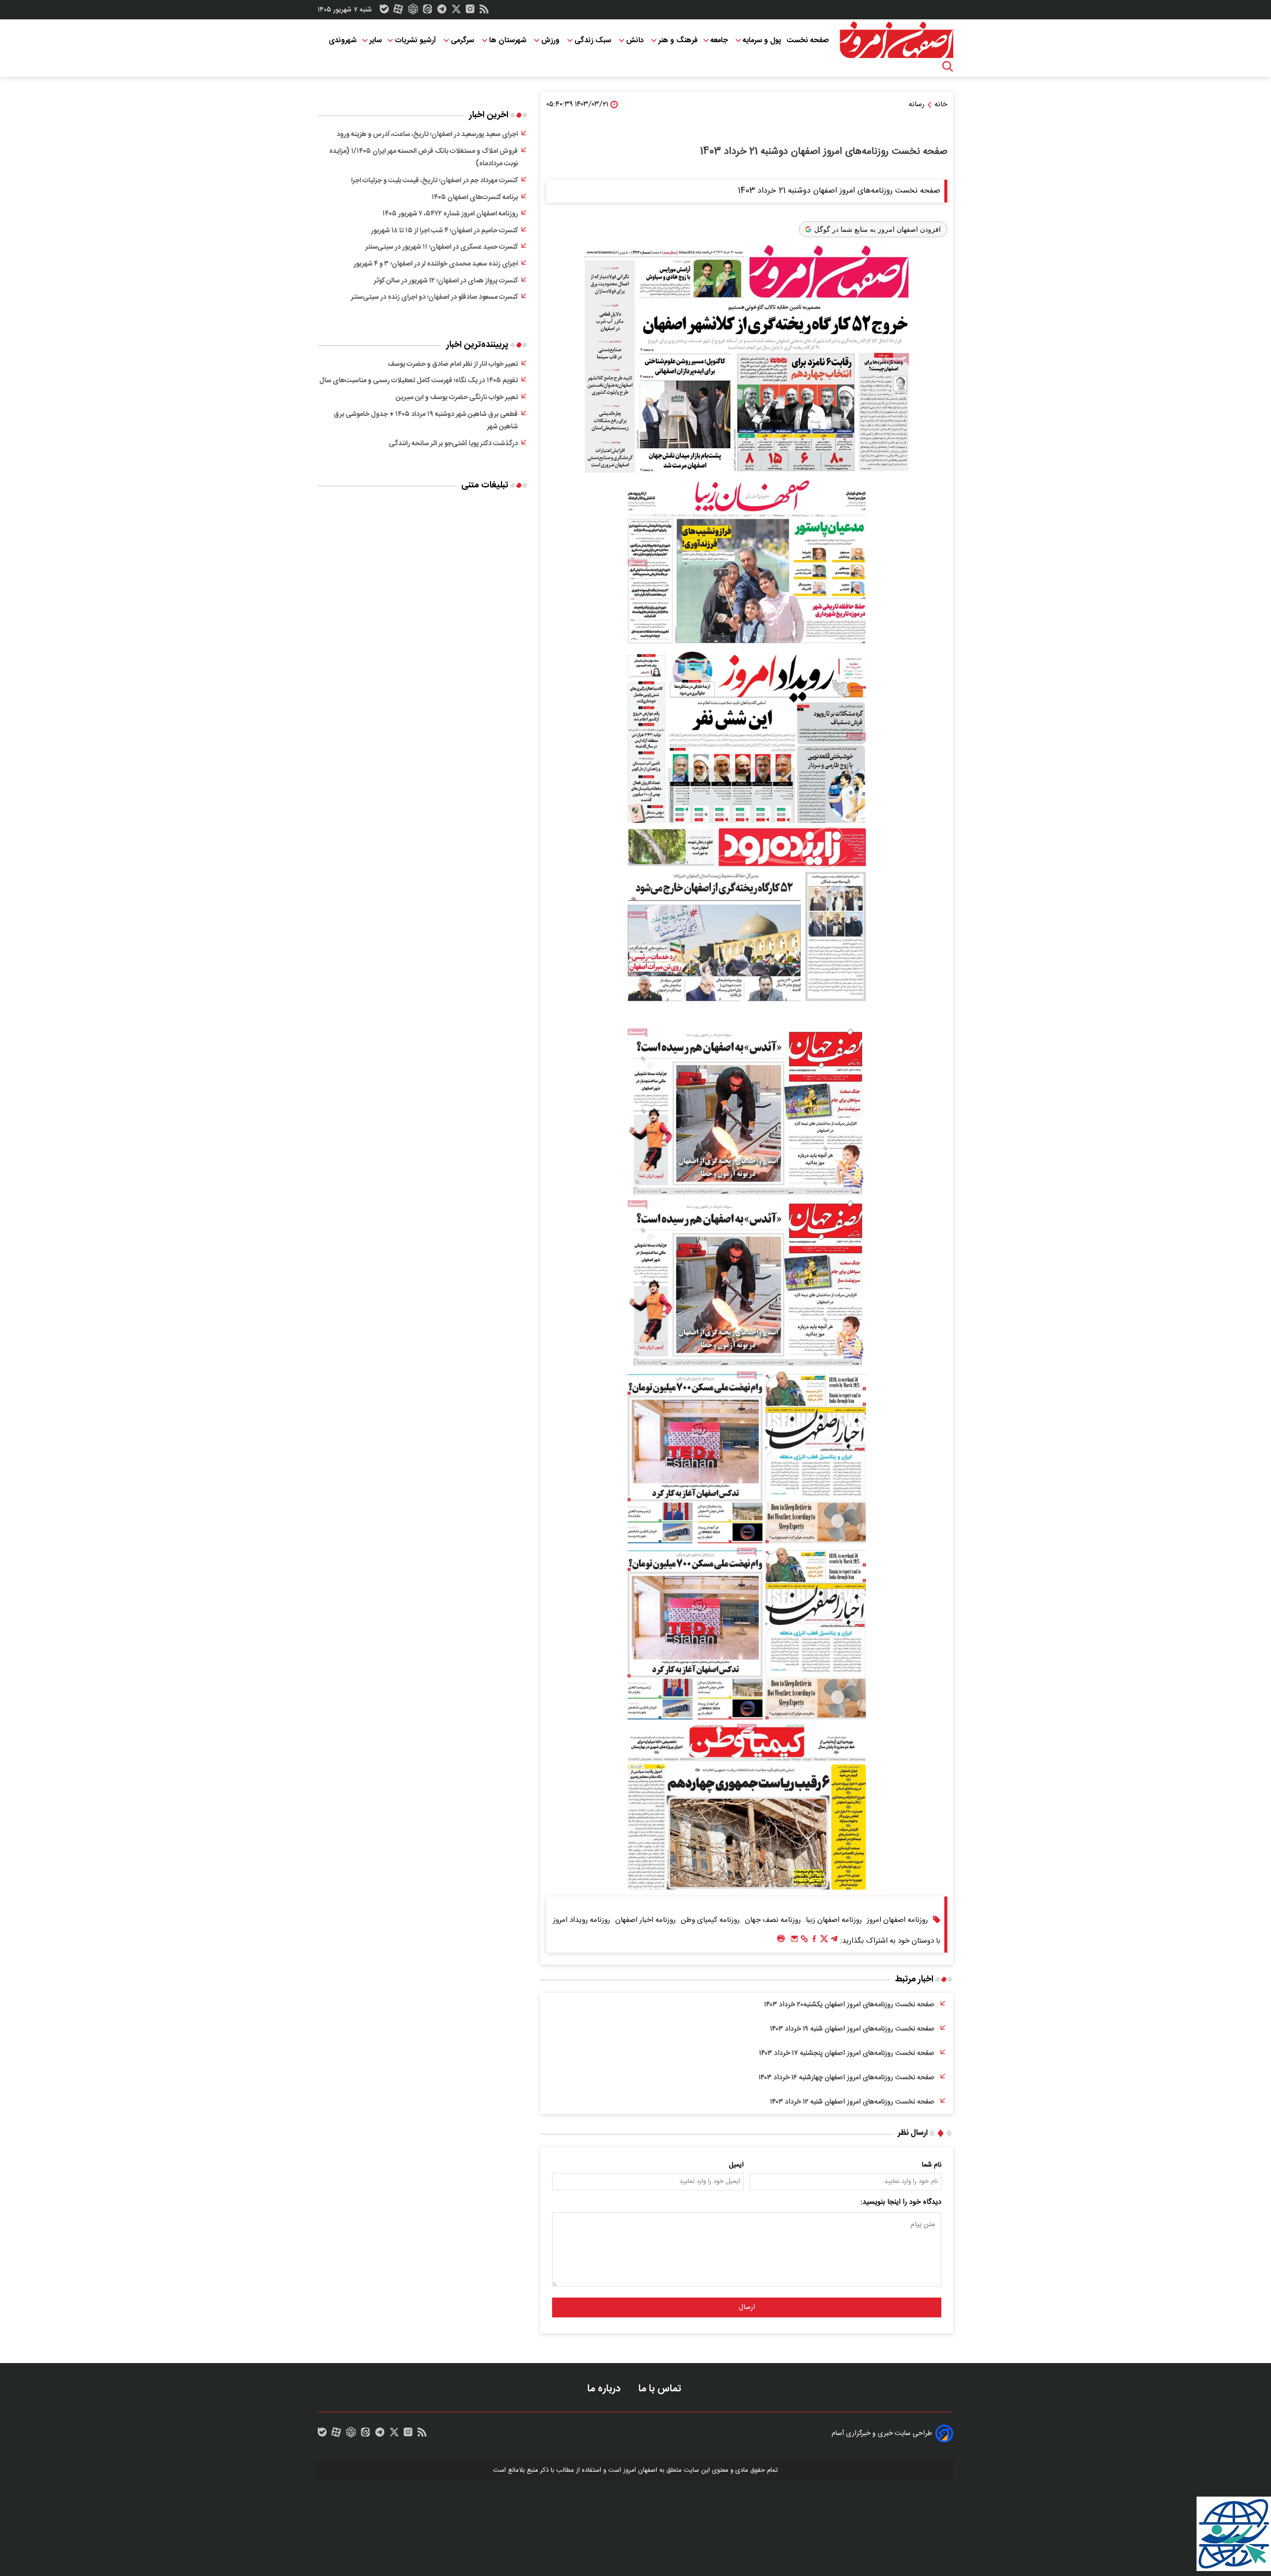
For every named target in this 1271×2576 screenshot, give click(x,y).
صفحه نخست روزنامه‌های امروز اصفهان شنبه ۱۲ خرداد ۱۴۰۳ (852, 2102)
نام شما (932, 2165)
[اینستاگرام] (470, 11)
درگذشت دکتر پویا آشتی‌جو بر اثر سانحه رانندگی (453, 444)
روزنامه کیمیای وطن (710, 1920)
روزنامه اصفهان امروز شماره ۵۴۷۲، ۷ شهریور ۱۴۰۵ (450, 214)
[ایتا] (427, 11)
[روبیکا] (413, 11)
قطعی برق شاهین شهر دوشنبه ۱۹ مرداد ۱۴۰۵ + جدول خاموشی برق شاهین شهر (426, 421)
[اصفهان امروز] (896, 40)
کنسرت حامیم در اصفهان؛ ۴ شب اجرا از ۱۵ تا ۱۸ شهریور (444, 231)
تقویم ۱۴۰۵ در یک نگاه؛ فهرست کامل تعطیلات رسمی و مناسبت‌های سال (419, 381)
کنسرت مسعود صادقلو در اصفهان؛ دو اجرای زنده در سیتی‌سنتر (434, 297)
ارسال (747, 2307)
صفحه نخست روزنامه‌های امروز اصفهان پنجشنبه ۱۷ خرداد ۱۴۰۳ (847, 2053)
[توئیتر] (456, 11)
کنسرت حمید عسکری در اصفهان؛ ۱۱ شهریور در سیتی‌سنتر (442, 247)
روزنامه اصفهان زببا (834, 1920)
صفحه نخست (808, 40)
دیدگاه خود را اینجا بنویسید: (901, 2202)
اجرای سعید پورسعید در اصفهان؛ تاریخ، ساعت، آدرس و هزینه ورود (427, 135)
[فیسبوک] (814, 1941)
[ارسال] (794, 1941)
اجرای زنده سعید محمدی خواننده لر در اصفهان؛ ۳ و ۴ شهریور (436, 264)
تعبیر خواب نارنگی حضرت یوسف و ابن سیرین (457, 398)
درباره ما (605, 2389)
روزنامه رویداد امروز (582, 1920)
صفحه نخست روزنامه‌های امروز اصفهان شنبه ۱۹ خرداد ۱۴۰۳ (852, 2029)
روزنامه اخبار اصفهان (645, 1920)
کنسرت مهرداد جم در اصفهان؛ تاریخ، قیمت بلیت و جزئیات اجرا (434, 181)
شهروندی (343, 40)
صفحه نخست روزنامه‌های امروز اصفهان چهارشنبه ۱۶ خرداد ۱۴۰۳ (847, 2078)
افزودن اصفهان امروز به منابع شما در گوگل (878, 229)
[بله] (384, 11)
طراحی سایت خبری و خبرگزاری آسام (882, 2434)
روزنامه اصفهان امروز (897, 1920)
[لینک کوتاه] (804, 1941)
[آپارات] (398, 11)
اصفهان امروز (640, 2470)
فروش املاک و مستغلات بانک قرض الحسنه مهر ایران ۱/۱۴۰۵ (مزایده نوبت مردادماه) (424, 158)
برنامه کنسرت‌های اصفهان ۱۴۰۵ (475, 198)
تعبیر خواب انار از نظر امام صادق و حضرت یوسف (453, 364)
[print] (781, 1939)
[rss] (484, 11)
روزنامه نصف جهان (773, 1920)
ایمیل (736, 2165)
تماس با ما (661, 2389)
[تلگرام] (442, 11)
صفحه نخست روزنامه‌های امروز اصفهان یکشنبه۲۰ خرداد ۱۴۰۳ (849, 2005)
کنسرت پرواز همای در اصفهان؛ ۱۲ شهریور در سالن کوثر (446, 281)
